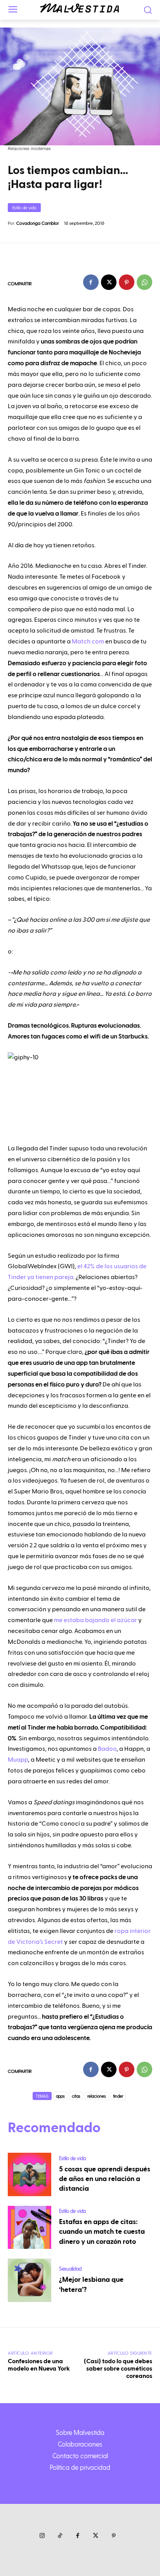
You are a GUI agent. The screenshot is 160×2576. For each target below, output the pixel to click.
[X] (109, 282)
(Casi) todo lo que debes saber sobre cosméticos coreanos (118, 2369)
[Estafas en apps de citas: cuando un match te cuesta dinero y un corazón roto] (30, 2228)
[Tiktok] (60, 2536)
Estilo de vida (24, 208)
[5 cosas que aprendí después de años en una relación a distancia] (30, 2174)
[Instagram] (42, 2536)
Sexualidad (70, 2268)
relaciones (97, 2096)
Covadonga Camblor (38, 223)
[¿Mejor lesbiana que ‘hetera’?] (30, 2280)
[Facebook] (91, 282)
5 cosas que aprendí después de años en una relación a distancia (105, 2179)
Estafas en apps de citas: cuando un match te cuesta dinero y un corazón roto (102, 2232)
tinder (118, 2096)
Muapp (18, 1760)
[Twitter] (96, 2536)
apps (60, 2096)
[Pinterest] (127, 282)
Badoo (107, 1749)
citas (76, 2096)
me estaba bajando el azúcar (96, 1620)
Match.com (88, 641)
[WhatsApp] (144, 282)
